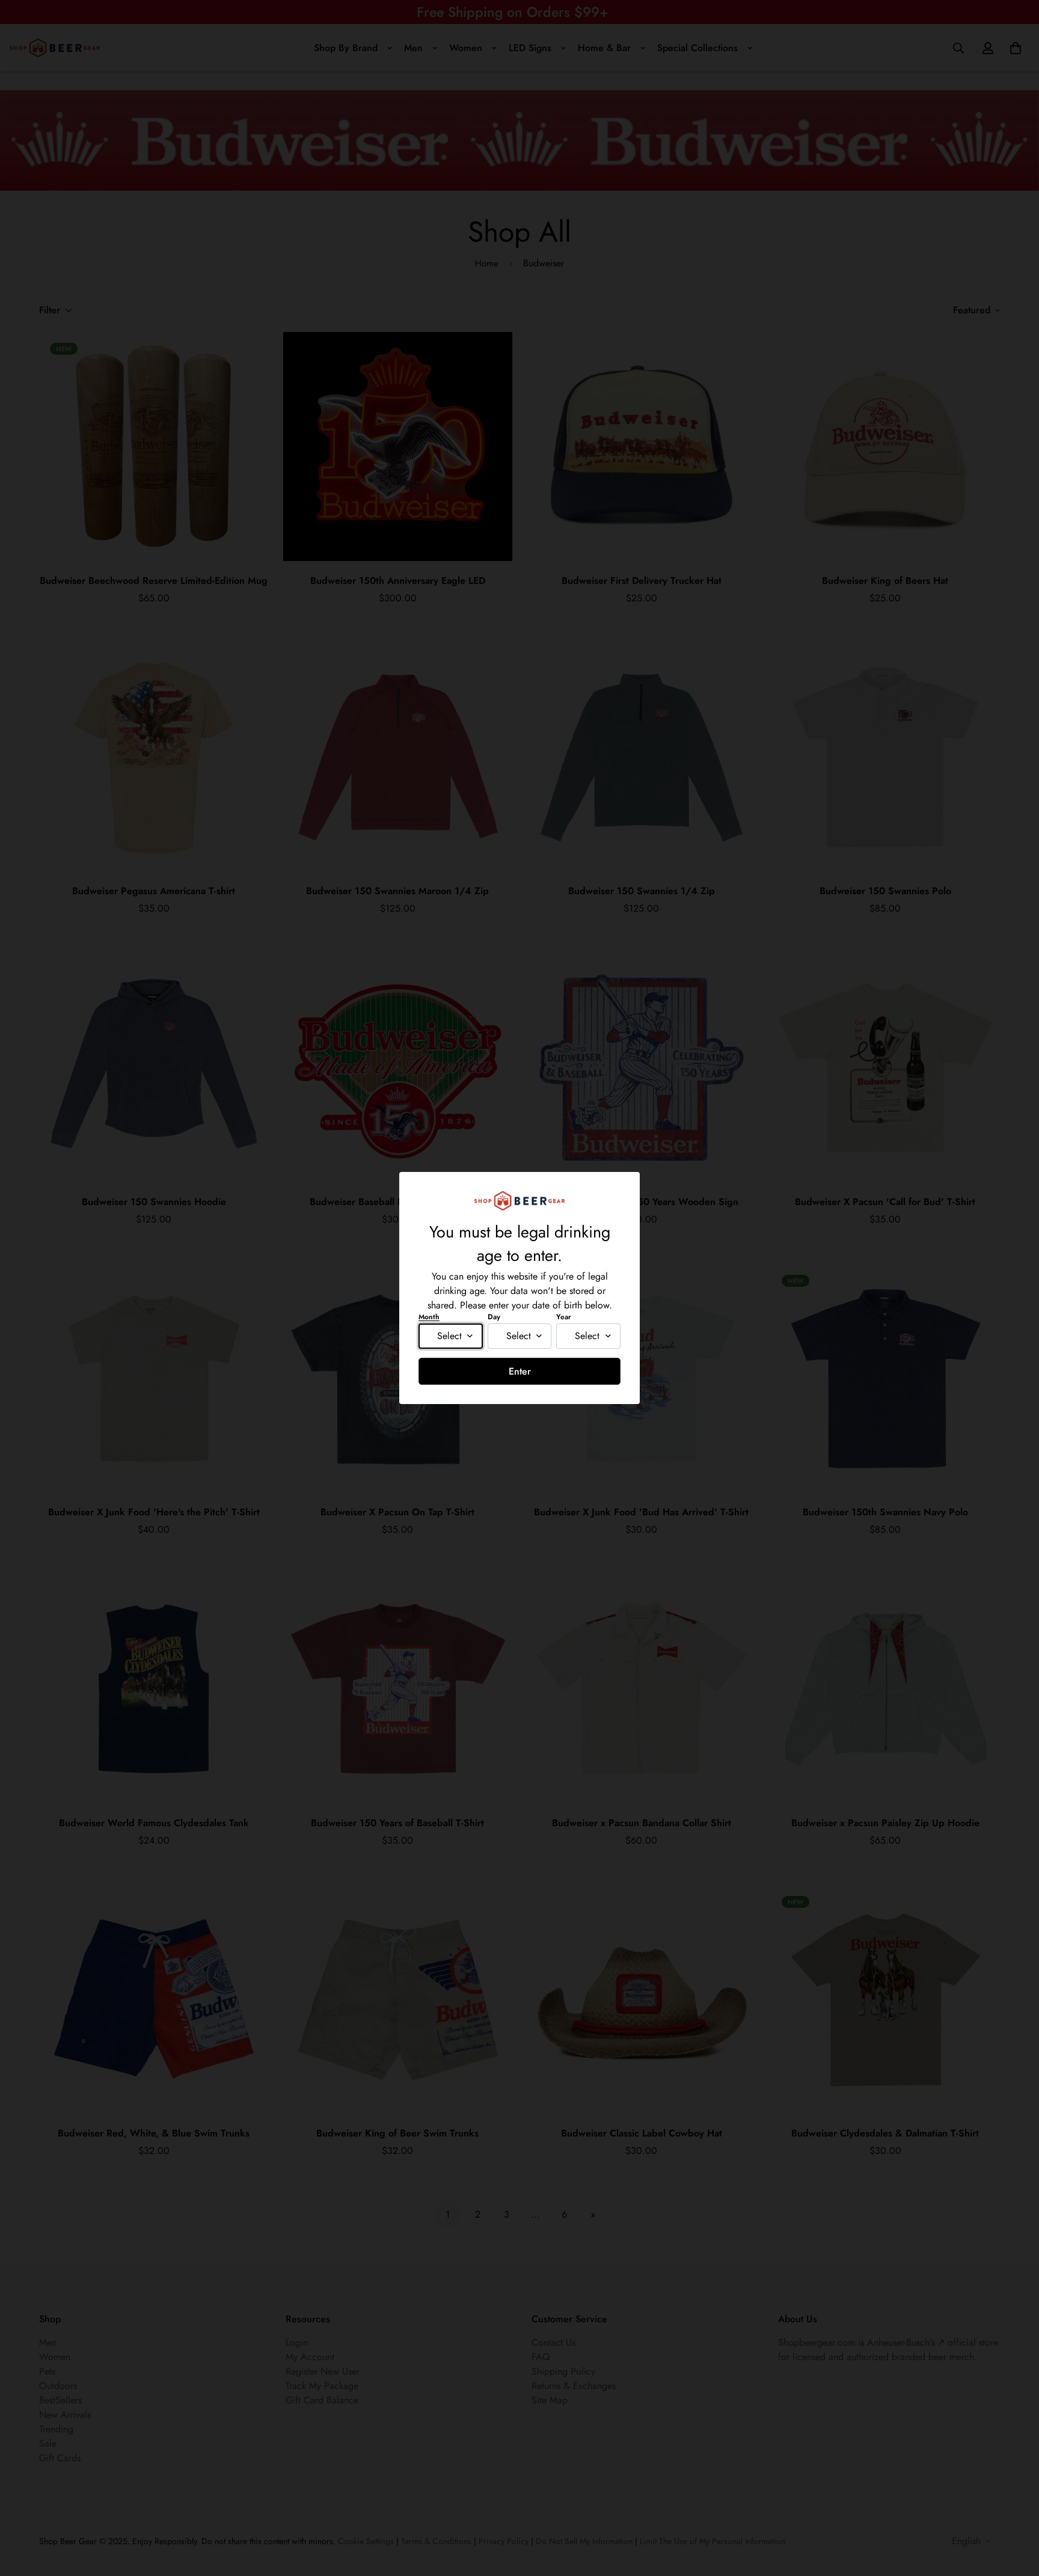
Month (429, 1317)
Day (494, 1317)
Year (564, 1317)
